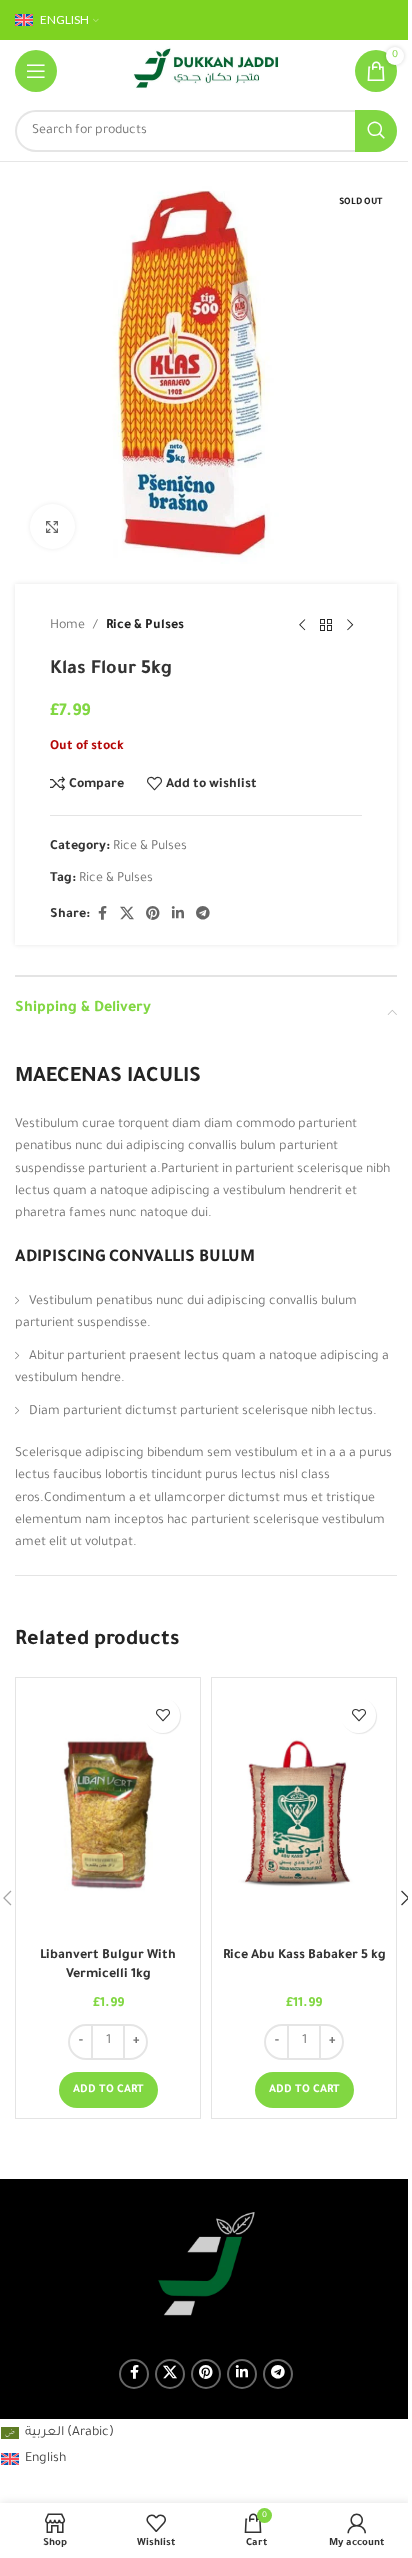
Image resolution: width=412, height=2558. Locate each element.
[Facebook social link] (102, 915)
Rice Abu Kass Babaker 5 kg (304, 1956)
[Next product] (350, 626)
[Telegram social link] (203, 915)
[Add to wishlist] (162, 1715)
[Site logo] (206, 72)
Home (67, 626)
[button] (108, 2090)
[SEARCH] (376, 131)
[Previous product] (302, 626)
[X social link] (127, 915)
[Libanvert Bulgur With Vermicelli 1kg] (108, 1813)
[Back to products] (326, 626)
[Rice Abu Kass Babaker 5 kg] (304, 1813)
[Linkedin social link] (178, 915)
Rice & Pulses (145, 626)
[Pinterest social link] (153, 915)
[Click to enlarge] (52, 526)
